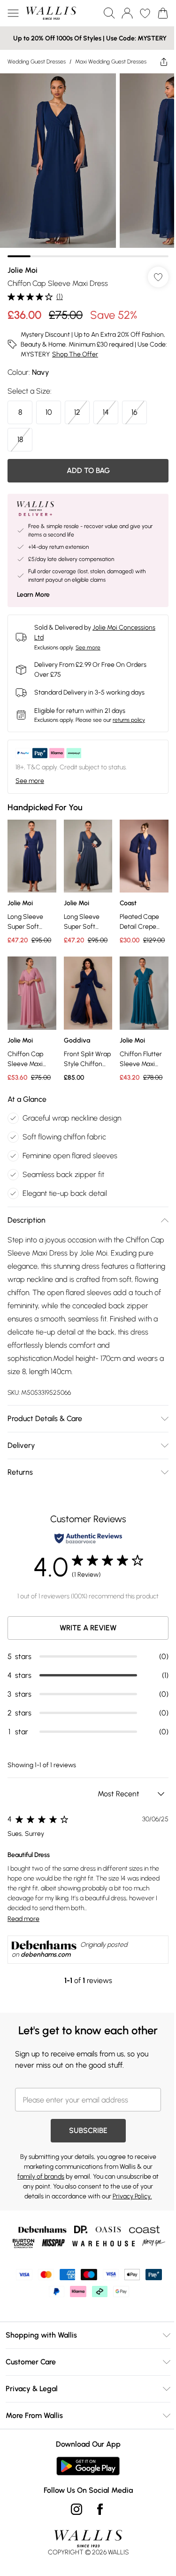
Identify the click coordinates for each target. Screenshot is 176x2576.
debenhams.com (46, 1955)
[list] (88, 165)
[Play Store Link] (88, 2466)
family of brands (41, 2177)
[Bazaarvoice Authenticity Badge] (88, 1538)
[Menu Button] (13, 13)
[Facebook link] (100, 2509)
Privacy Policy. (132, 2196)
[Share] (164, 62)
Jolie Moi (23, 270)
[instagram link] (77, 2509)
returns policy (129, 720)
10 (49, 412)
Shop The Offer (75, 354)
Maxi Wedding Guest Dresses (111, 62)
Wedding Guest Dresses (37, 62)
